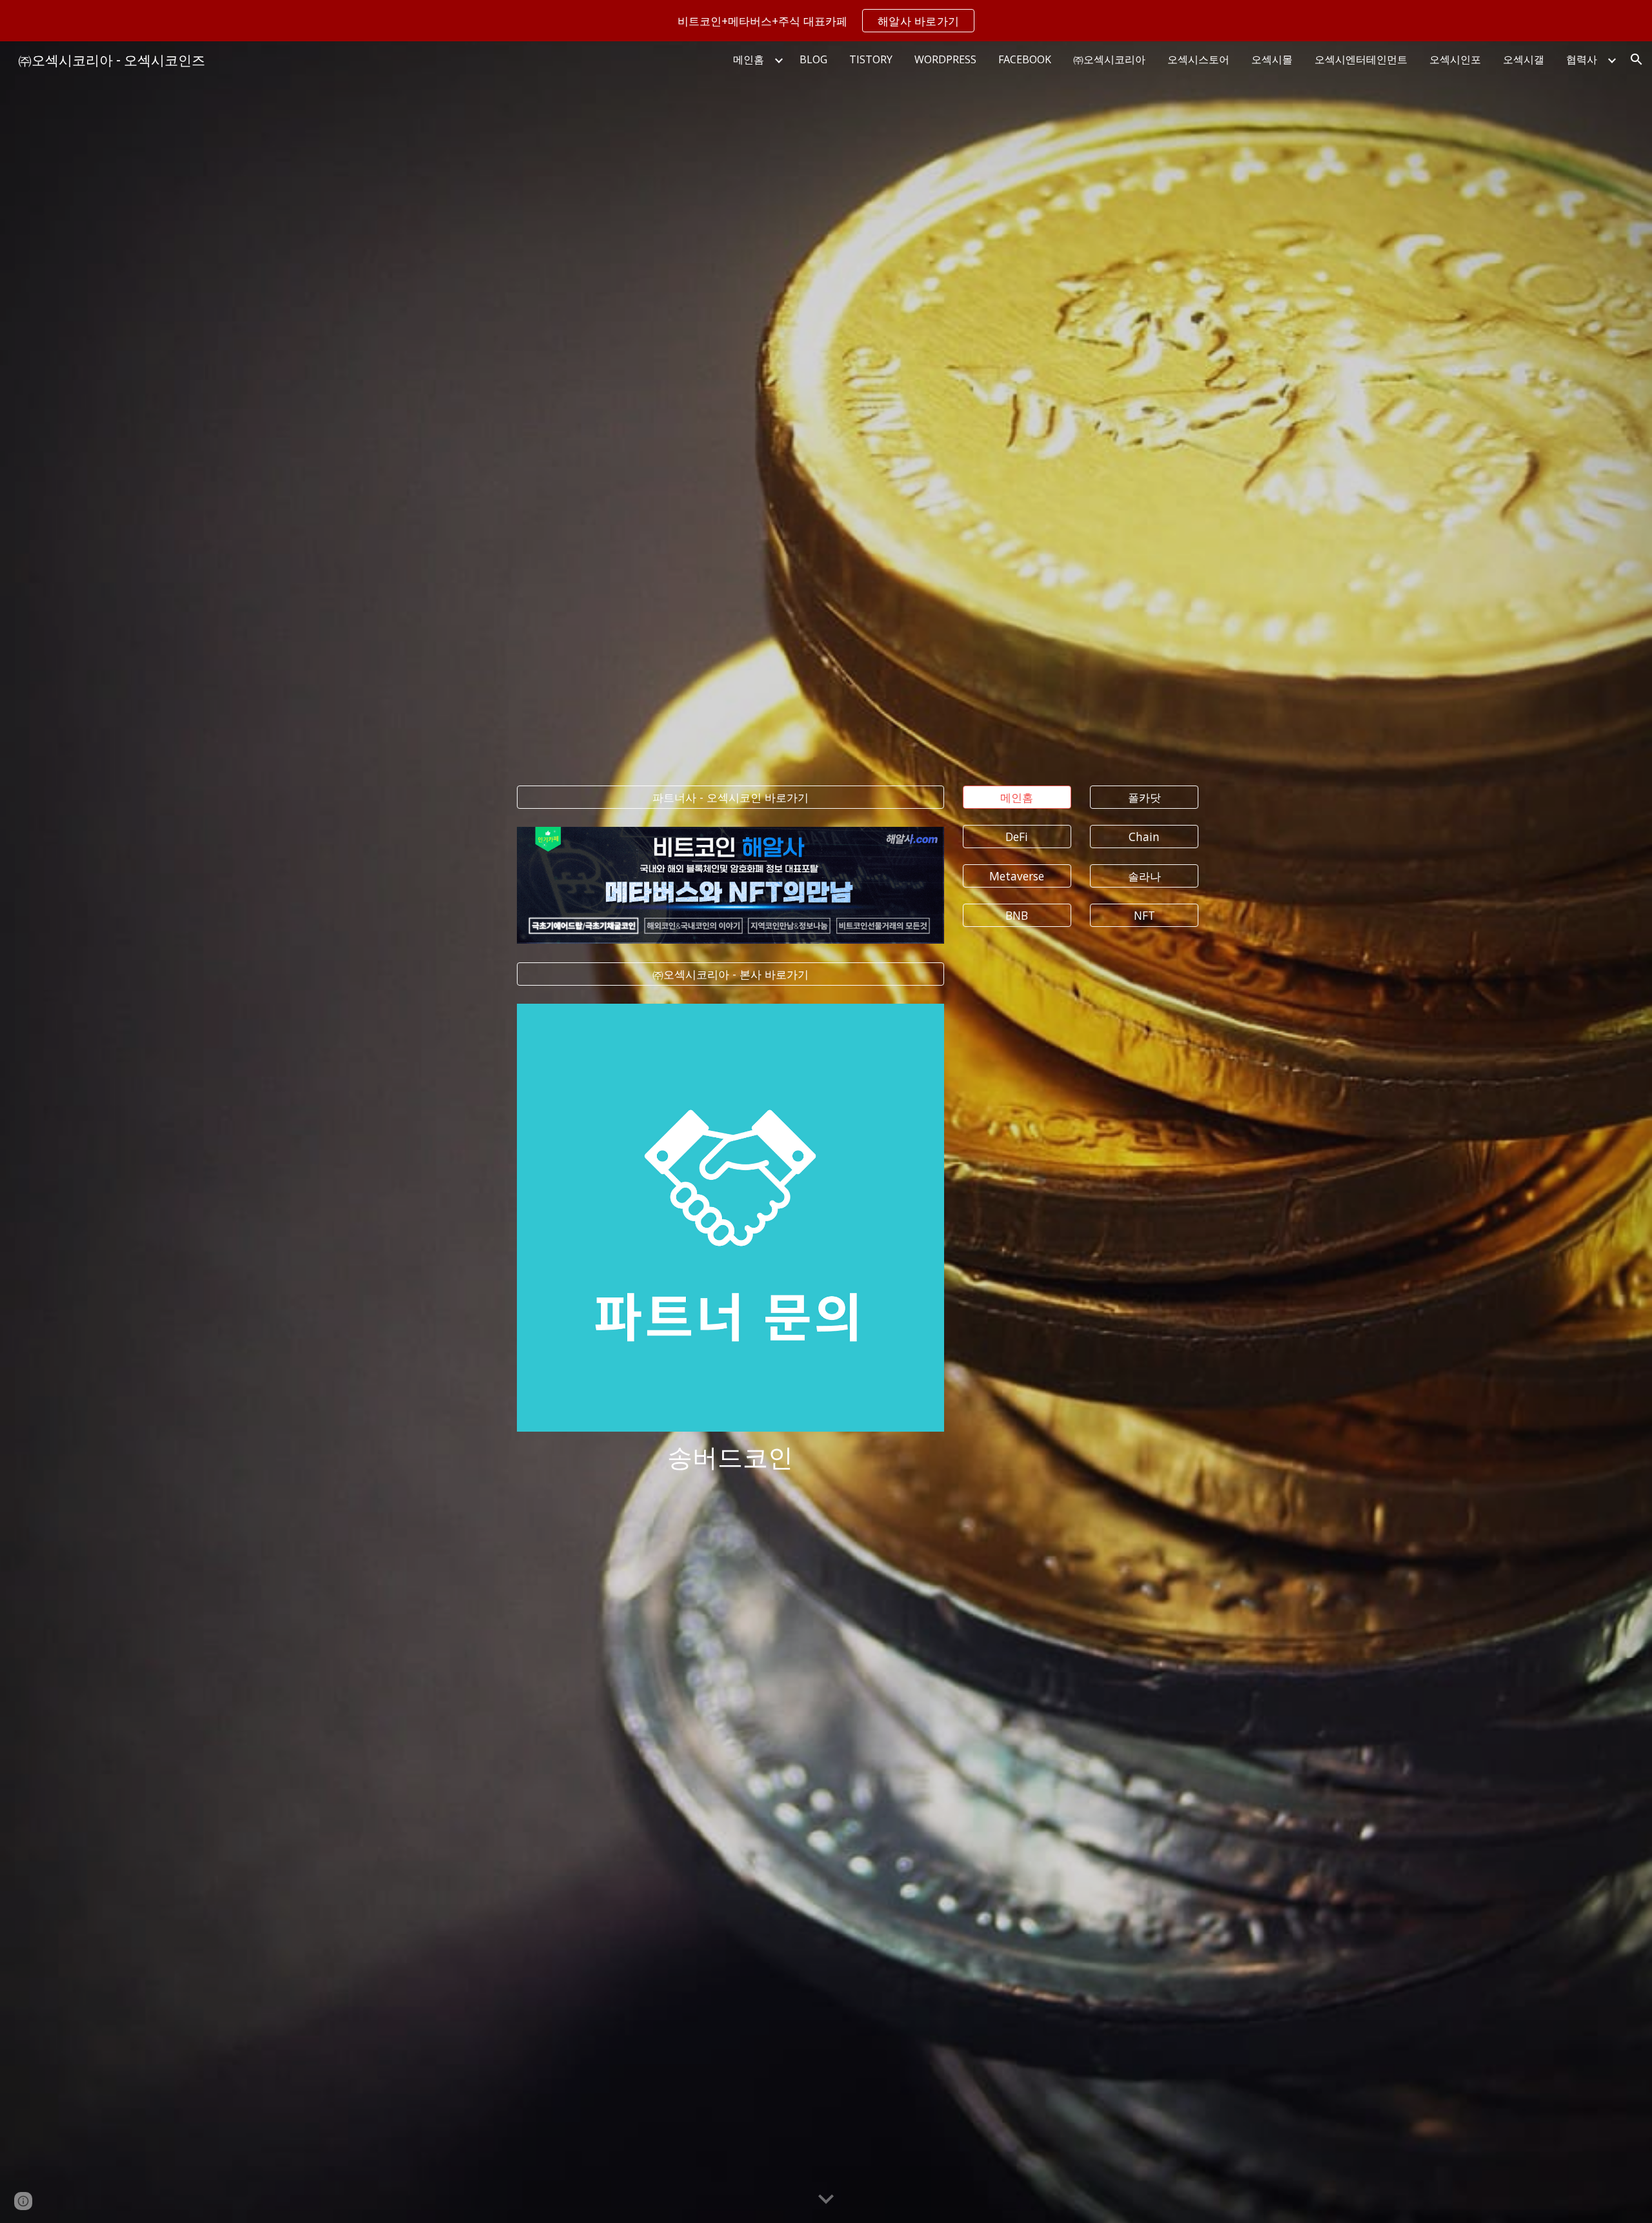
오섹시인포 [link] (1455, 59)
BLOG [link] (813, 59)
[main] (730, 1456)
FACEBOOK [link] (1025, 59)
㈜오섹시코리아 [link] (1109, 59)
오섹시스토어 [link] (1198, 59)
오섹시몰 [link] (1272, 59)
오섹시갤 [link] (1524, 59)
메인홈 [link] (749, 59)
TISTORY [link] (871, 59)
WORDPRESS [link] (945, 59)
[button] (1637, 59)
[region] (826, 21)
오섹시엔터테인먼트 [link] (1361, 59)
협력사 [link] (1582, 59)
